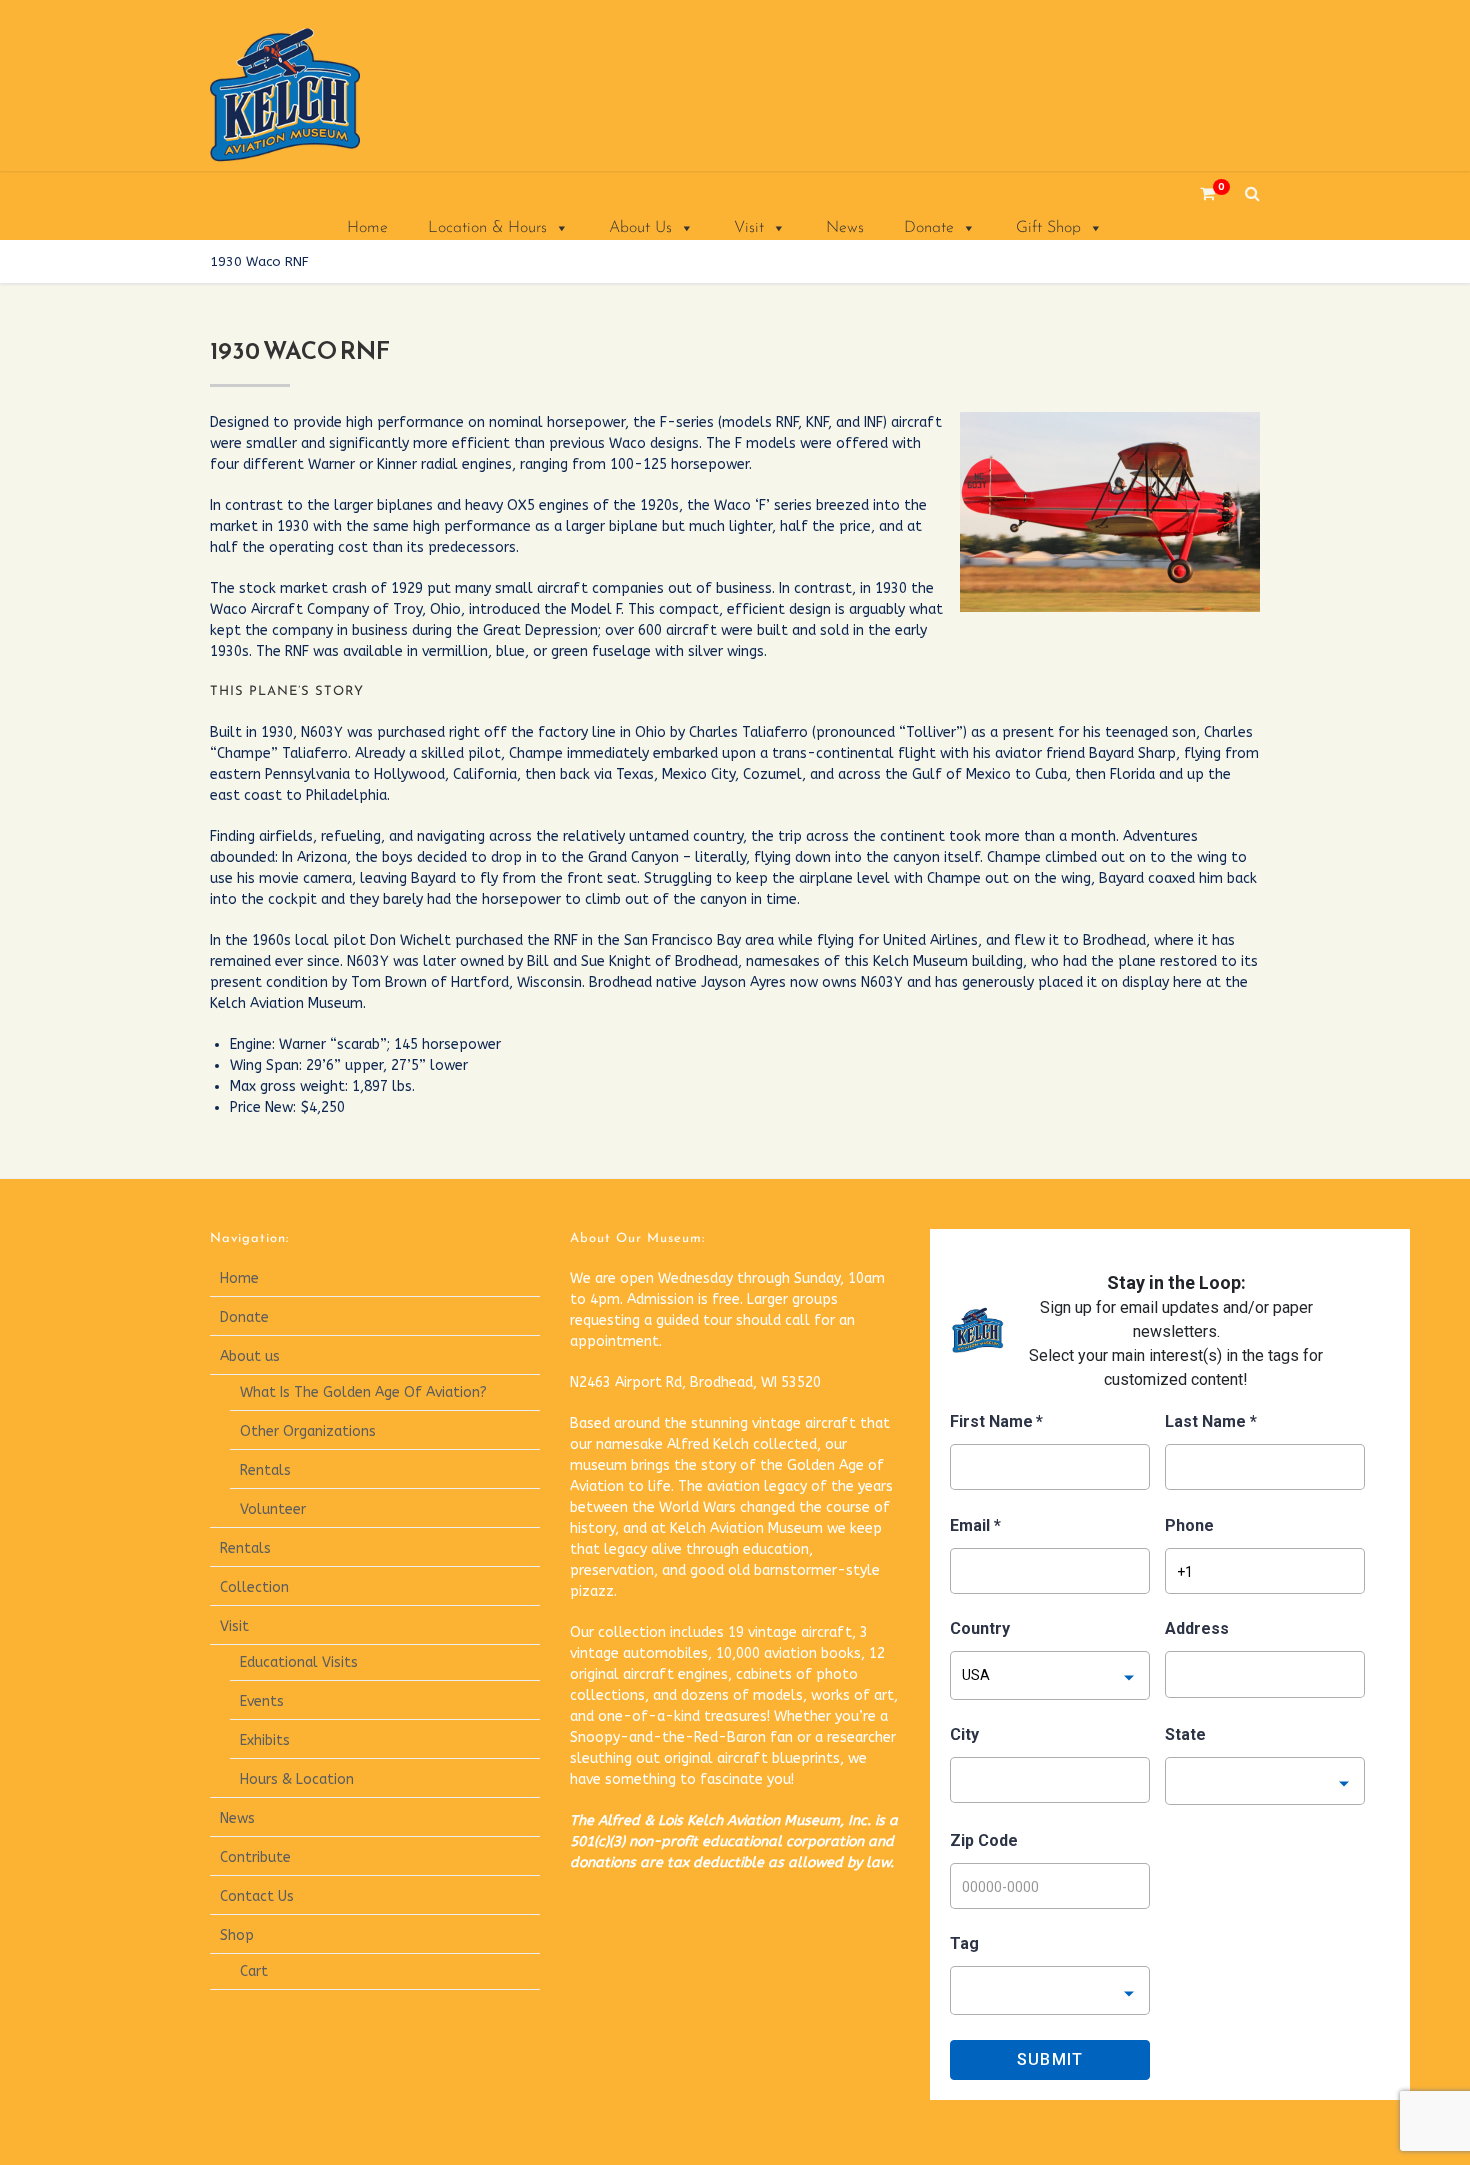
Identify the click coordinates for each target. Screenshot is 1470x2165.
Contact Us (257, 1896)
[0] (1200, 193)
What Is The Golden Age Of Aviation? (363, 1392)
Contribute (255, 1857)
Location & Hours (487, 228)
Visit (749, 228)
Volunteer (273, 1509)
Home (367, 228)
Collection (254, 1587)
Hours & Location (297, 1779)
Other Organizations (308, 1431)
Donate (929, 228)
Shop (237, 1935)
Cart (254, 1971)
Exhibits (265, 1740)
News (845, 228)
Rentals (265, 1470)
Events (262, 1701)
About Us (640, 228)
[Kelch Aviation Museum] (310, 95)
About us (250, 1356)
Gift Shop (1048, 228)
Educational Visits (299, 1662)
